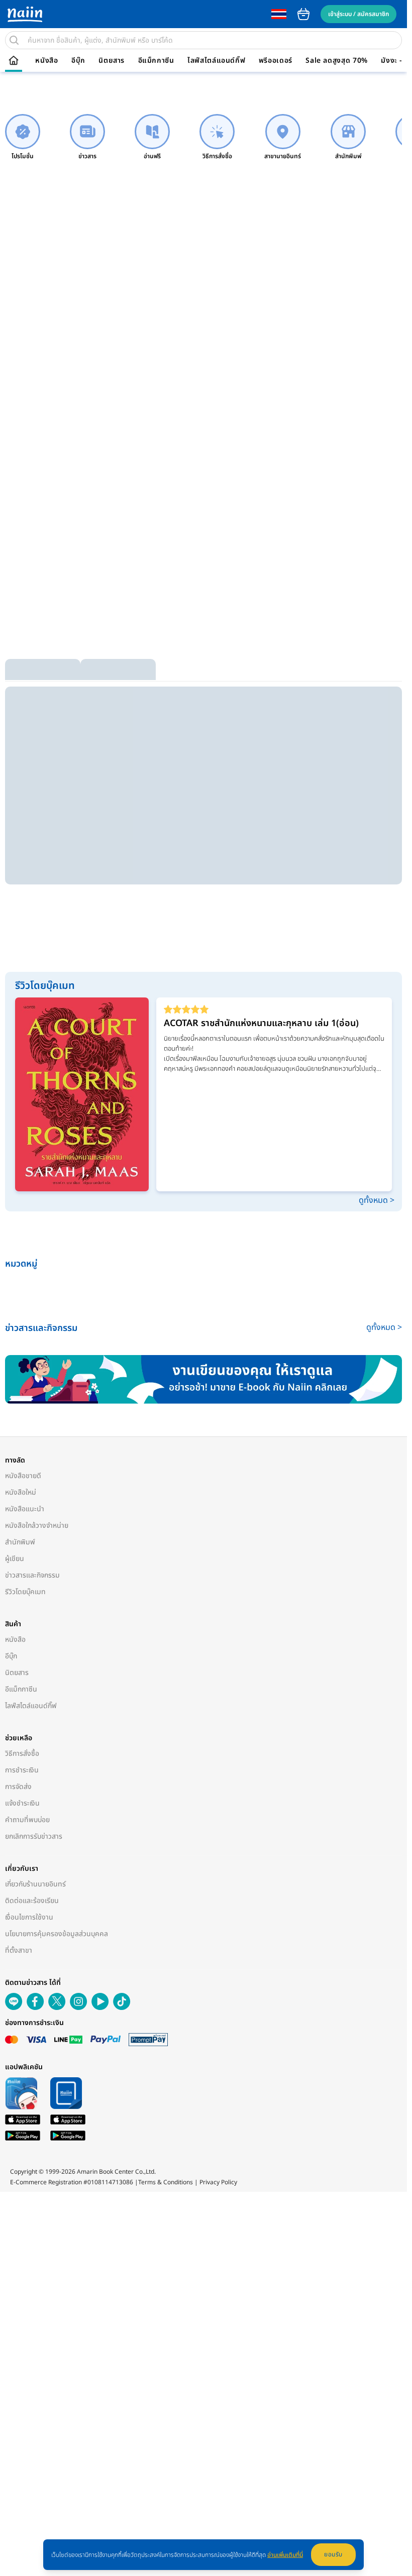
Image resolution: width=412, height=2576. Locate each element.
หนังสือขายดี (23, 1476)
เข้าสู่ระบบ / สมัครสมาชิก (358, 14)
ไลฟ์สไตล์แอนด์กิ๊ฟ (216, 61)
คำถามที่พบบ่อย (27, 1820)
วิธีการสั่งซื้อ (22, 1754)
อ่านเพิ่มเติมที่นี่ (285, 2555)
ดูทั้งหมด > (377, 1200)
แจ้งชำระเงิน (22, 1803)
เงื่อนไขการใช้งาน (29, 1917)
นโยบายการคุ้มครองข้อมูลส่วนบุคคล (57, 1934)
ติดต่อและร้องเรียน (32, 1901)
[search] (14, 40)
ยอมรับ (333, 2554)
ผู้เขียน (15, 1559)
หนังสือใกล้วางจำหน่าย (37, 1526)
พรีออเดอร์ (276, 61)
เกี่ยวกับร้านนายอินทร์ (35, 1884)
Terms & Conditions (166, 2182)
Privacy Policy (218, 2182)
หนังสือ (46, 61)
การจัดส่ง (18, 1787)
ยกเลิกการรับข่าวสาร (34, 1836)
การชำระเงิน (22, 1770)
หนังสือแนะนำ (25, 1509)
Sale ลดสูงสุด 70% (337, 61)
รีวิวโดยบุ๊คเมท (25, 1592)
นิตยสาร (112, 61)
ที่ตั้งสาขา (19, 1950)
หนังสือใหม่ (21, 1492)
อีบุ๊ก (78, 61)
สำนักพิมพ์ (20, 1542)
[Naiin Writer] (203, 1379)
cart (303, 14)
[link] (23, 137)
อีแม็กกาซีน (156, 61)
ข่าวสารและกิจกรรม (32, 1575)
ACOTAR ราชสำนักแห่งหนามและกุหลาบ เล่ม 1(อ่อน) (261, 1023)
